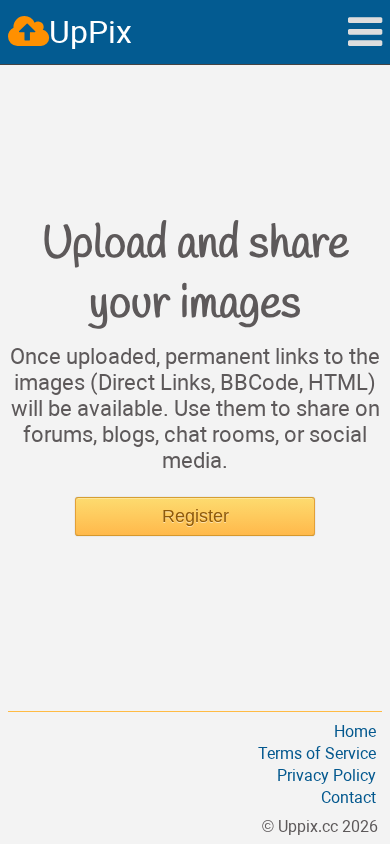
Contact (348, 797)
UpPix (90, 32)
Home (355, 731)
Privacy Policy (326, 775)
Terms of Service (317, 753)
